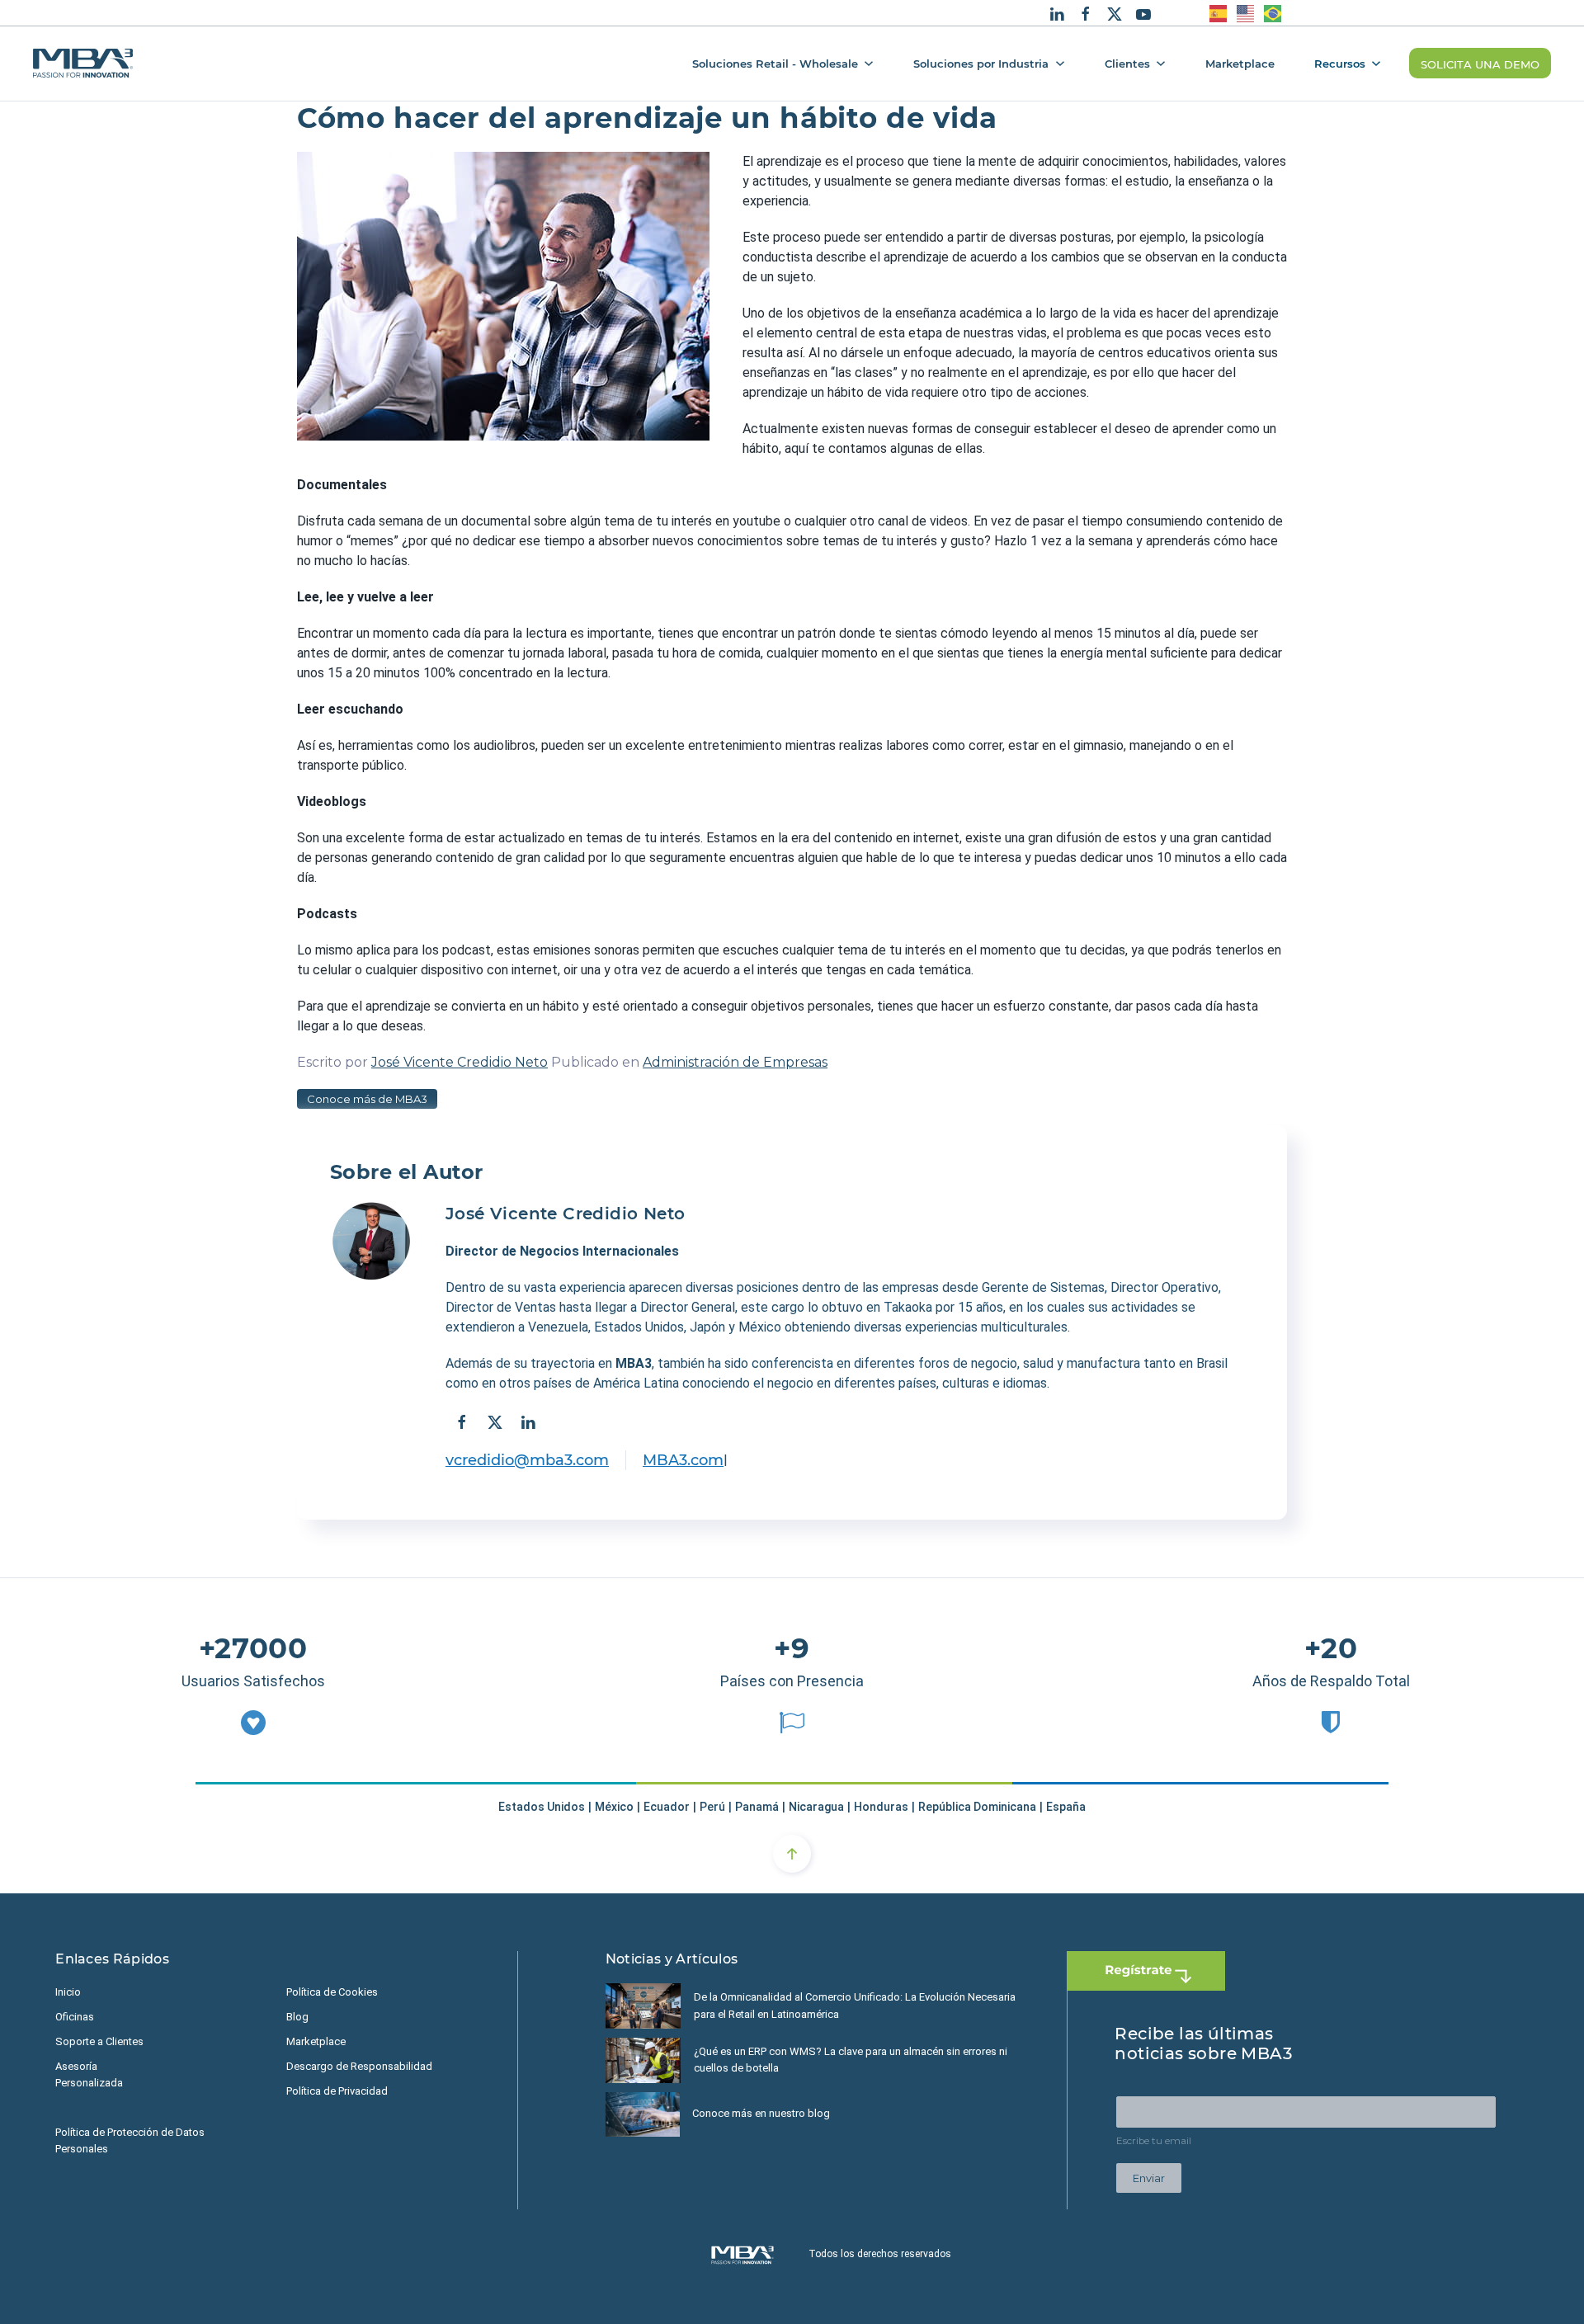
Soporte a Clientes (99, 2041)
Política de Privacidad (337, 2091)
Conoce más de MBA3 (367, 1099)
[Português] (1273, 13)
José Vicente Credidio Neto (460, 1062)
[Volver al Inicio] (83, 64)
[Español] (1219, 13)
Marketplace (1240, 63)
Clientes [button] (1127, 63)
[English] (1246, 13)
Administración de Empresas (735, 1062)
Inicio (68, 1992)
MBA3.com (683, 1460)
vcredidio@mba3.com (527, 1460)
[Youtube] (1143, 12)
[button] (792, 1854)
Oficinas (75, 2017)
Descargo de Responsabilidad (359, 2066)
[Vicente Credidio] (371, 1242)
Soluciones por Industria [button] (981, 63)
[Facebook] (1086, 12)
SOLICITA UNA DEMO (1480, 64)
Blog (297, 2017)
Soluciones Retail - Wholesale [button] (775, 63)
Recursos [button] (1340, 63)
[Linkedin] (1057, 12)
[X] (1115, 12)
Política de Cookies (332, 1992)
